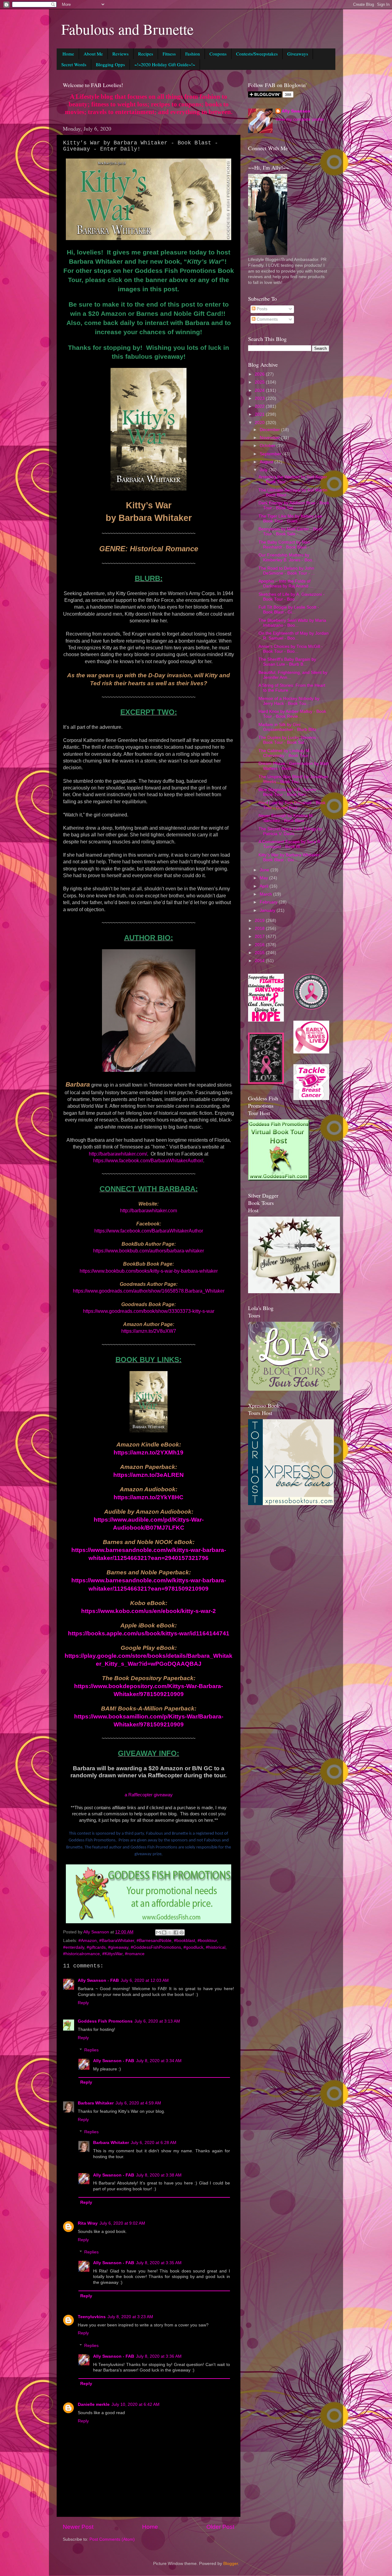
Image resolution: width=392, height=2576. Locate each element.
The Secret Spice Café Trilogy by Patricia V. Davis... (290, 831)
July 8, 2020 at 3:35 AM (159, 2263)
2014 (260, 961)
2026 (260, 374)
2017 (260, 936)
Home (68, 54)
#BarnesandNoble (154, 1941)
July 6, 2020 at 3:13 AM (157, 2021)
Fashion (193, 54)
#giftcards (96, 1947)
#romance (135, 1954)
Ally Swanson (296, 111)
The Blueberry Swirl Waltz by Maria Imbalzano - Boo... (292, 623)
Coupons (218, 54)
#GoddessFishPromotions (156, 1947)
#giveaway (118, 1947)
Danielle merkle (94, 2404)
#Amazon (88, 1941)
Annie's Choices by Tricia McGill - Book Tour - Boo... (291, 649)
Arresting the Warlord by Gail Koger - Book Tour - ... (293, 479)
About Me (93, 54)
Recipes (146, 54)
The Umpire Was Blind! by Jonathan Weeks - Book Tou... (293, 779)
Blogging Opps (110, 64)
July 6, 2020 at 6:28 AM (154, 2143)
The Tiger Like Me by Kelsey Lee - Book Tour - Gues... (292, 519)
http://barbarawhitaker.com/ (118, 1154)
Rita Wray (88, 2223)
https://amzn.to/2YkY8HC (149, 1497)
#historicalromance (81, 1954)
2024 (260, 390)
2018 (260, 929)
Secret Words (74, 64)
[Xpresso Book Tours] (291, 1504)
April (265, 886)
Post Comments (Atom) (112, 2539)
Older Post (220, 2527)
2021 (260, 414)
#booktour (207, 1941)
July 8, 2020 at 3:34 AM (159, 2061)
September (271, 454)
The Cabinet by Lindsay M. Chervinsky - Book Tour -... (287, 753)
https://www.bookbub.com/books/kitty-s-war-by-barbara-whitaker (149, 1271)
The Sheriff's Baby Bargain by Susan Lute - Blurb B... (287, 662)
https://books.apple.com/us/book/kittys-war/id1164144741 (149, 1633)
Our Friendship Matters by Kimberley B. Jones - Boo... (287, 558)
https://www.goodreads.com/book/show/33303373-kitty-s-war (149, 1311)
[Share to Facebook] (176, 1932)
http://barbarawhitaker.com (149, 1211)
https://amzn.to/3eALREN (149, 1475)
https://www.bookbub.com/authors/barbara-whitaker (149, 1251)
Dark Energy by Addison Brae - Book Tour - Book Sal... (294, 505)
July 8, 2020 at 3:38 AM (159, 2175)
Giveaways (298, 54)
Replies (91, 2050)
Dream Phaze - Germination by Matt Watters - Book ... (294, 766)
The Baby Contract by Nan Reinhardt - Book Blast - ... (286, 545)
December (270, 430)
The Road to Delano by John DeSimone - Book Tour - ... (287, 571)
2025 (260, 382)
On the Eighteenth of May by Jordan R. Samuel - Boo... (294, 636)
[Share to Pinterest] (182, 1932)
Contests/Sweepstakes (257, 54)
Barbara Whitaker (96, 2103)
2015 (260, 953)
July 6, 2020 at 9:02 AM (122, 2223)
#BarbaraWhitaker (117, 1941)
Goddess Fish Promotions (105, 2021)
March (266, 894)
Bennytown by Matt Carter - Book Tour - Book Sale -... (291, 531)
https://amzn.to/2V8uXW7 (149, 1331)
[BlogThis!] (164, 1932)
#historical (216, 1947)
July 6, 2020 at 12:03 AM (145, 1980)
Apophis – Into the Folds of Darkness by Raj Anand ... (286, 584)
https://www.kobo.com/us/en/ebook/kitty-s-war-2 (149, 1611)
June (265, 870)
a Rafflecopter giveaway (149, 1795)
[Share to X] (170, 1932)
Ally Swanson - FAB (98, 1980)
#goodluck (193, 1947)
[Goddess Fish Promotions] (279, 1179)
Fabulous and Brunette (127, 29)
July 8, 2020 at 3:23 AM (130, 2317)
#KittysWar (112, 1954)
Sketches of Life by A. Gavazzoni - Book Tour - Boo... (292, 597)
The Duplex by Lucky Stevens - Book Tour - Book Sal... (289, 740)
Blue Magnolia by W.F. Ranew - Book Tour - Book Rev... (289, 792)
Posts (261, 309)
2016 (260, 945)
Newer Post (78, 2527)
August (267, 462)
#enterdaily (74, 1947)
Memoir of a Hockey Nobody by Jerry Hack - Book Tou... (289, 701)
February (269, 902)
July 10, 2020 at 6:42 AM (136, 2404)
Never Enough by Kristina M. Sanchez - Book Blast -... (286, 818)
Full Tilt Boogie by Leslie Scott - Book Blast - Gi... (289, 610)
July (264, 470)
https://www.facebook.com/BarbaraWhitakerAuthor (149, 1231)
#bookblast (185, 1941)
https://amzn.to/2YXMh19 (149, 1452)
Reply (83, 2003)
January (268, 910)
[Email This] (158, 1932)
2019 (260, 921)
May (264, 878)
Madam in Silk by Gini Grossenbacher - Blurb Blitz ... (290, 727)
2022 (260, 406)
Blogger (231, 2564)
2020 (260, 423)
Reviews (121, 54)
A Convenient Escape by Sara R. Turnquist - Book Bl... (290, 844)
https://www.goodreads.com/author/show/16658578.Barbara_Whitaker (149, 1291)
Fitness (169, 54)
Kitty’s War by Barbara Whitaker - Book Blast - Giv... (290, 857)
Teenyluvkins (92, 2317)
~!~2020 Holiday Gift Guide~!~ (165, 64)
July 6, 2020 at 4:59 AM (138, 2103)
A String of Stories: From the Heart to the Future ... (292, 688)
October (268, 446)
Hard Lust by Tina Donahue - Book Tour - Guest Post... (292, 805)
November (270, 438)
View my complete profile (300, 119)
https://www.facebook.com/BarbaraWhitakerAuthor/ (148, 1161)
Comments (267, 319)
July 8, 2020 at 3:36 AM (159, 2356)
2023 (260, 398)
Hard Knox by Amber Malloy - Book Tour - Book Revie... (292, 714)
